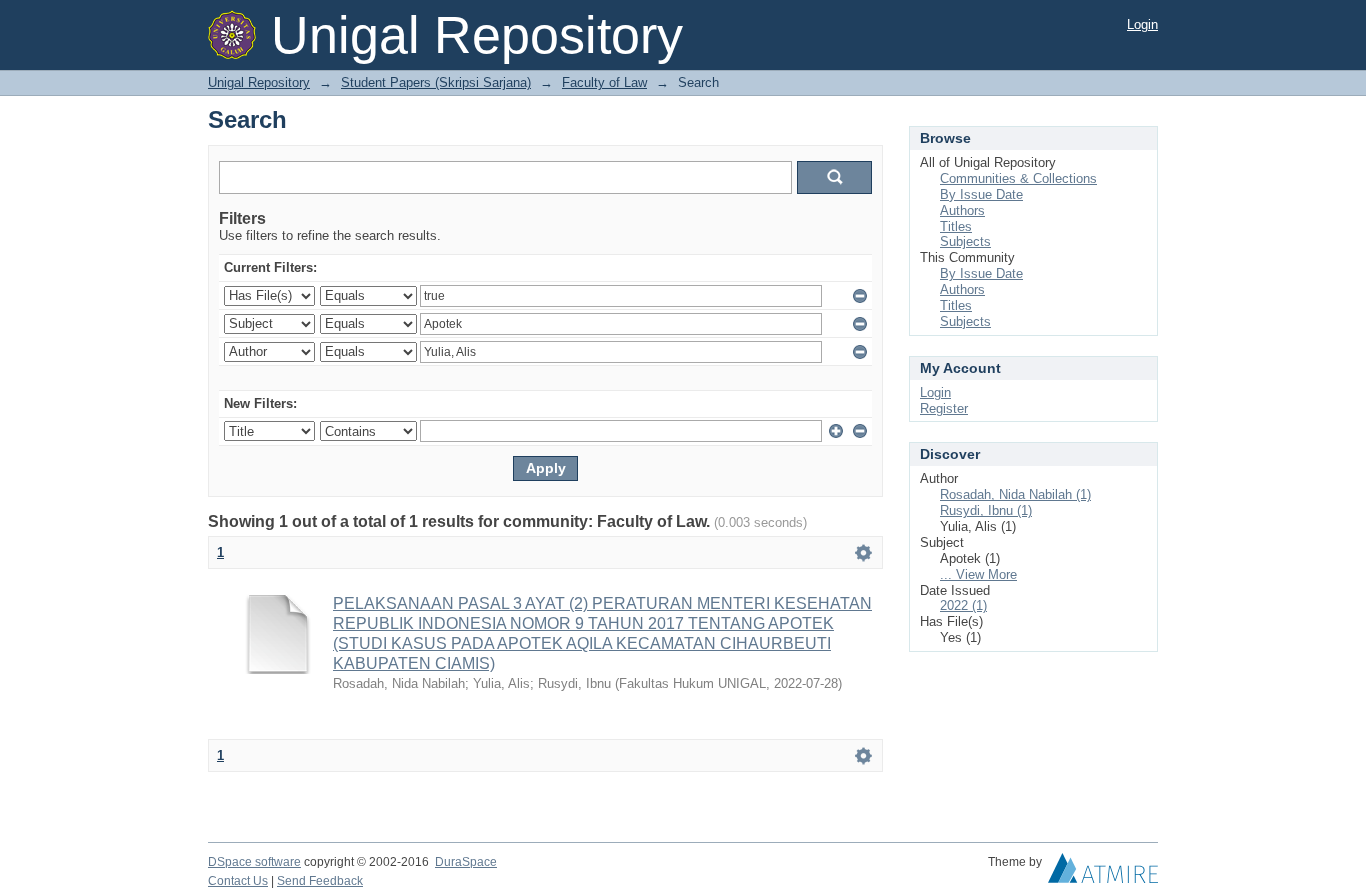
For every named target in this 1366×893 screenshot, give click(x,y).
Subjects (965, 241)
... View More (978, 574)
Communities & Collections (1018, 178)
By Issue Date (981, 194)
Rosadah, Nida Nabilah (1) (1015, 494)
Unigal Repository (259, 82)
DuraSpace (466, 862)
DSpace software (254, 862)
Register (944, 408)
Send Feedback (320, 881)
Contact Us (238, 881)
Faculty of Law (604, 82)
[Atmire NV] (1103, 873)
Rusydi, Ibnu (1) (986, 510)
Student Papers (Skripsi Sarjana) (436, 82)
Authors (962, 210)
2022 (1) (963, 605)
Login (1142, 24)
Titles (956, 226)
